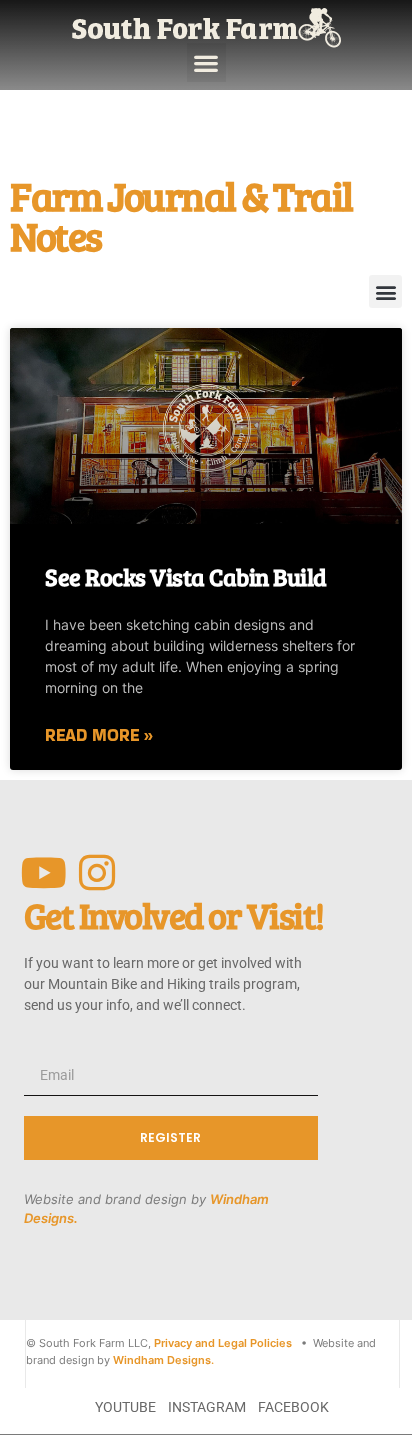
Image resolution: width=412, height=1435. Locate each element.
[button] (206, 62)
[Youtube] (44, 872)
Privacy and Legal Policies (223, 1343)
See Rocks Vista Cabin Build (186, 576)
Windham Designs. (163, 1360)
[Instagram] (97, 872)
